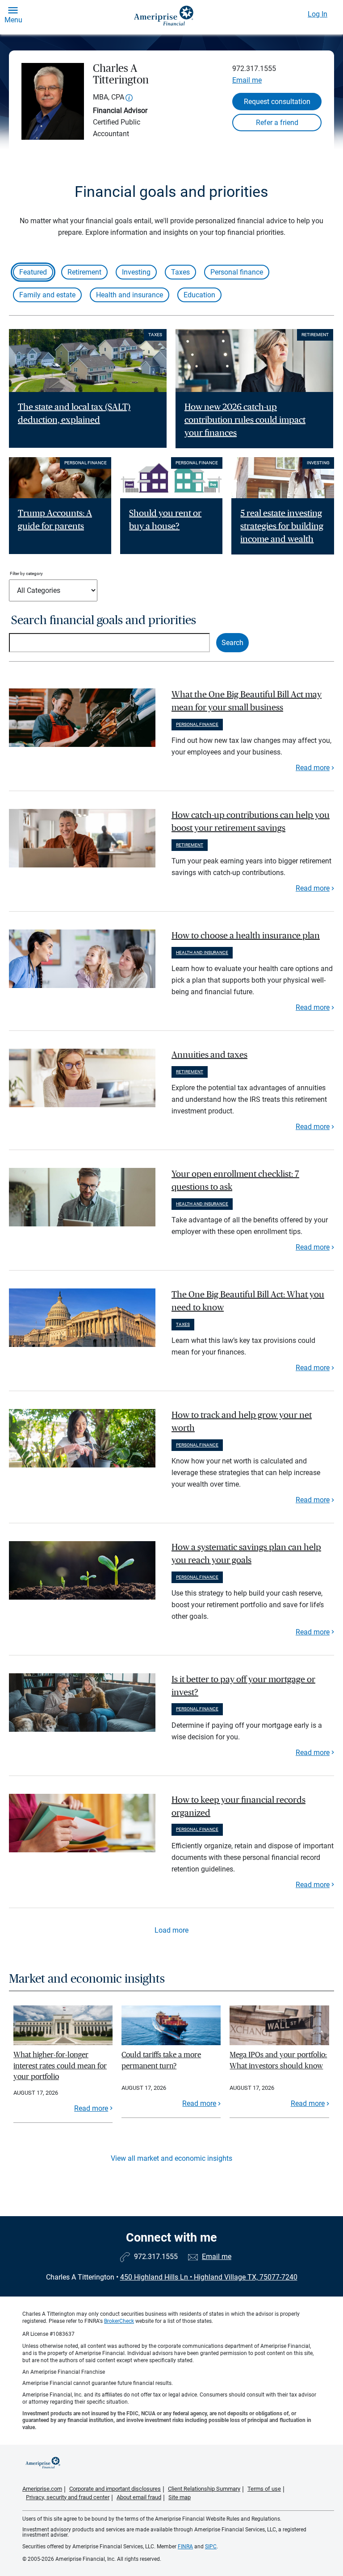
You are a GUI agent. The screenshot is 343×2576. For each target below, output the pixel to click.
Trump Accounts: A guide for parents (55, 520)
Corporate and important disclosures (115, 2489)
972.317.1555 (254, 69)
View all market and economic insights (171, 2158)
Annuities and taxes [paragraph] (209, 1055)
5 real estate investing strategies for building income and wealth (282, 526)
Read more (313, 768)
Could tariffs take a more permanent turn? (161, 2060)
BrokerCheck (119, 2321)
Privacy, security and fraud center (68, 2497)
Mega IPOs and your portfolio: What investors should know (278, 2060)
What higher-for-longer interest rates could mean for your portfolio (60, 2066)
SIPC (211, 2547)
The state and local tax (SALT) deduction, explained (74, 414)
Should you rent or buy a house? (165, 520)
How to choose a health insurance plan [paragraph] (246, 936)
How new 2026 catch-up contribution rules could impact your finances (245, 420)
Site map (180, 2497)
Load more (171, 1930)
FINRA (185, 2547)
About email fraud (139, 2497)
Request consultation (277, 102)
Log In (318, 14)
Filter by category (26, 573)
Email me (247, 80)
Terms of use (264, 2489)
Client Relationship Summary (204, 2489)
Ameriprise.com (42, 2489)
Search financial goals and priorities (104, 620)
